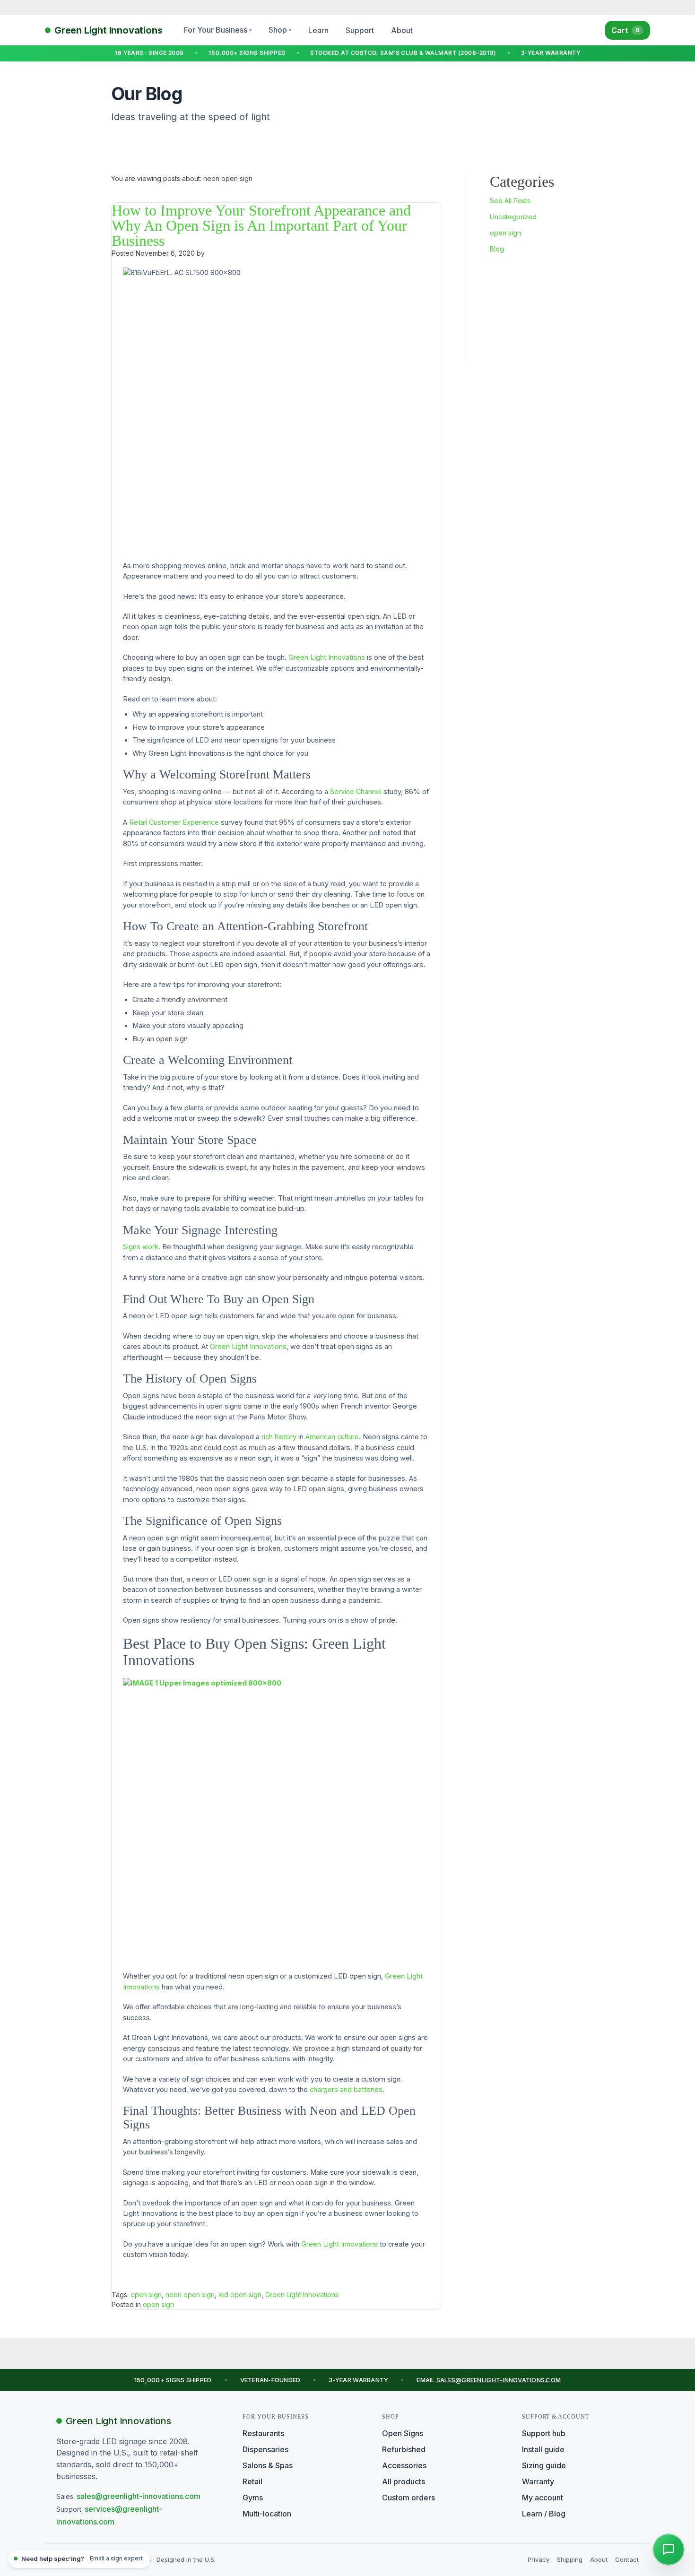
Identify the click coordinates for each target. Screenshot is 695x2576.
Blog (497, 249)
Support (360, 30)
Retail (252, 2481)
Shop (280, 30)
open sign (505, 233)
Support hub (544, 2433)
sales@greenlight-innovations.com (139, 2496)
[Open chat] (669, 2550)
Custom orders (408, 2498)
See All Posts (510, 201)
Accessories (404, 2465)
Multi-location (267, 2514)
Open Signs (403, 2433)
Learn (318, 30)
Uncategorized (513, 217)
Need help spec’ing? (82, 2559)
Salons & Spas (268, 2465)
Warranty (538, 2481)
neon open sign (190, 2295)
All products (404, 2481)
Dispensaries (265, 2449)
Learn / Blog (544, 2514)
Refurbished (404, 2449)
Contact (627, 2559)
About (402, 30)
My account (543, 2498)
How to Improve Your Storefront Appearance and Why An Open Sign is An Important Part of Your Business (261, 225)
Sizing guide (544, 2465)
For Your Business (218, 30)
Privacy (539, 2559)
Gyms (253, 2498)
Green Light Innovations (302, 2295)
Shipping (570, 2559)
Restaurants (263, 2433)
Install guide (543, 2449)
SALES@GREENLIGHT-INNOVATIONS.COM (499, 2380)
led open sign (240, 2295)
